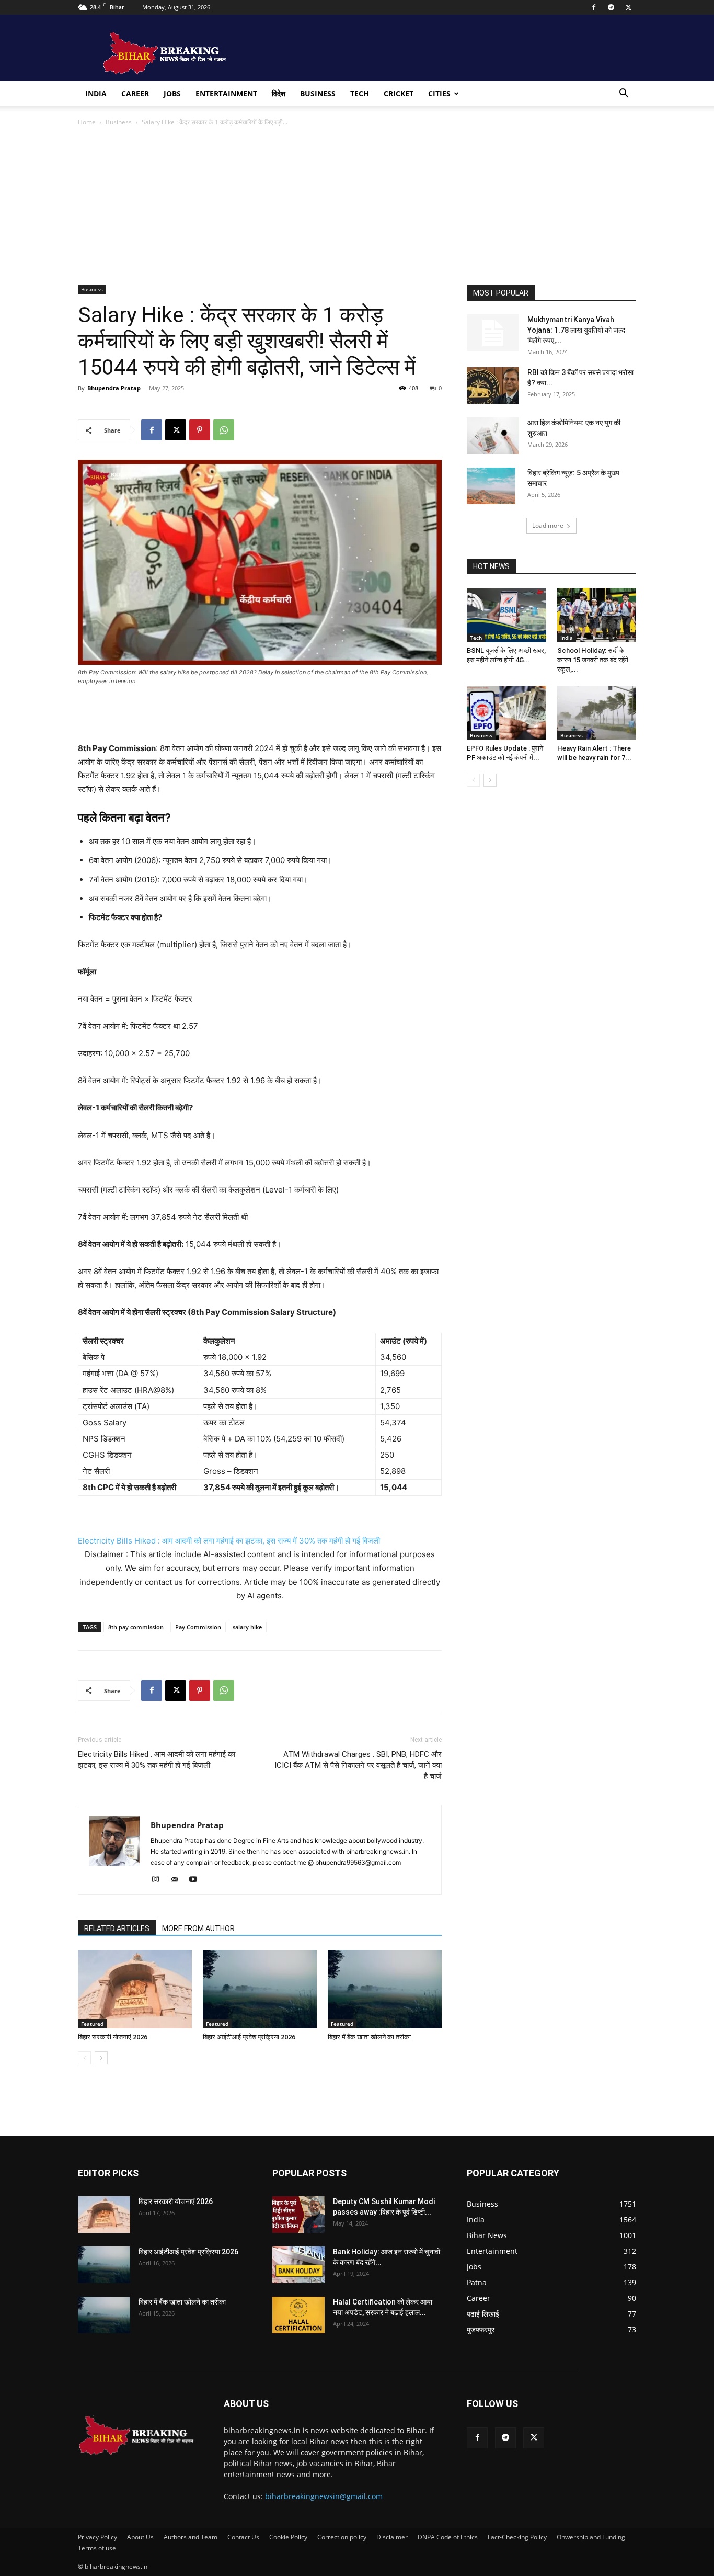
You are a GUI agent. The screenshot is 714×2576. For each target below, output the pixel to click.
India (96, 93)
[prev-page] (84, 2058)
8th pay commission (136, 1627)
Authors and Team (191, 2537)
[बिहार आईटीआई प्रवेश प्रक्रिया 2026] (260, 1989)
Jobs (172, 93)
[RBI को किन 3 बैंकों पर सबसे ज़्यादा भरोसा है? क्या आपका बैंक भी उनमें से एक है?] (493, 385)
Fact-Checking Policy (517, 2537)
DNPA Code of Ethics (448, 2537)
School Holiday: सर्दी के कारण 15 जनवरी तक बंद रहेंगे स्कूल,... (593, 660)
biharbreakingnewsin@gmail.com (324, 2496)
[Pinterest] (200, 430)
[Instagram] (159, 1880)
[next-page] (101, 2058)
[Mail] (178, 1880)
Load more (548, 525)
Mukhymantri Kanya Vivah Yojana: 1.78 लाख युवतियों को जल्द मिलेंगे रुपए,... (576, 330)
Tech (360, 93)
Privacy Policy (97, 2537)
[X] (628, 7)
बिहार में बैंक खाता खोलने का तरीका (369, 2037)
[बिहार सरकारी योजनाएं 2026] (135, 1989)
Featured (92, 2024)
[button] (624, 94)
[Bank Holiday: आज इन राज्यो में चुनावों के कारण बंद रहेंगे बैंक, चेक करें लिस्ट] (298, 2265)
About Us (140, 2537)
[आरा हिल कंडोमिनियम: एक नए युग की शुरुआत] (493, 436)
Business (318, 93)
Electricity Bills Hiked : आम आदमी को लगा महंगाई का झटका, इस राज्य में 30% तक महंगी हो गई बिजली (229, 1541)
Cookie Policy (288, 2537)
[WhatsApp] (224, 430)
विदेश (279, 93)
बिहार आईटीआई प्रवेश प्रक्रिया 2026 (249, 2037)
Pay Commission (198, 1627)
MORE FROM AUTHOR (198, 1928)
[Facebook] (594, 7)
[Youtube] (197, 1880)
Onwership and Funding (591, 2537)
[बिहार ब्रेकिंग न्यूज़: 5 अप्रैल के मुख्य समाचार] (491, 486)
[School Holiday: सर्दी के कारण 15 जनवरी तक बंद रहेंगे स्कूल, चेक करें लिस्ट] (597, 615)
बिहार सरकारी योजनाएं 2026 (113, 2037)
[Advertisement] (357, 207)
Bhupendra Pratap (114, 388)
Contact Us (243, 2537)
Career (135, 93)
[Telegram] (611, 7)
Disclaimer (392, 2537)
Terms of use (97, 2548)
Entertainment (226, 93)
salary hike (247, 1627)
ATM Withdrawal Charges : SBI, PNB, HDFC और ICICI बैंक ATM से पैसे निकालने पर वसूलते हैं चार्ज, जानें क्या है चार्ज (358, 1765)
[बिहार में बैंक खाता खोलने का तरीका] (385, 1989)
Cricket (399, 93)
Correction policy (342, 2537)
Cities (439, 93)
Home (87, 122)
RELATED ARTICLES (117, 1928)
